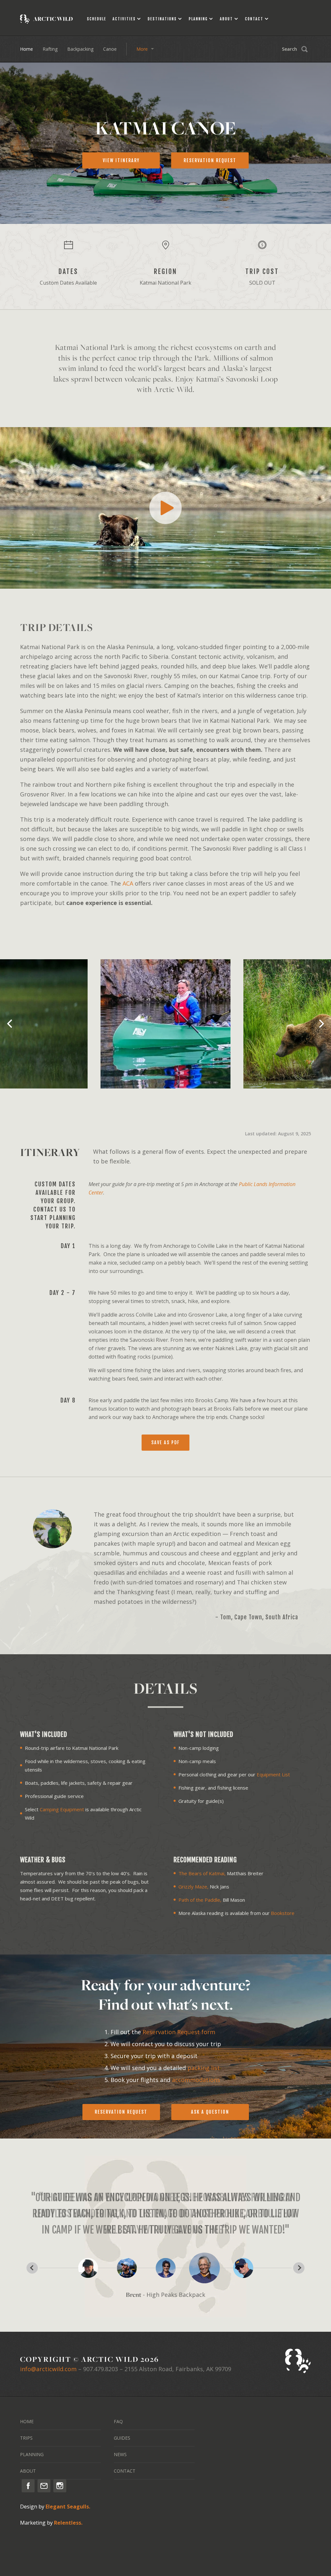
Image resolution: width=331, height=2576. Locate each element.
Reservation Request (121, 2112)
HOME (27, 2421)
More (142, 49)
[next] (321, 1024)
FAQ (118, 2421)
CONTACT (125, 2471)
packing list (204, 2068)
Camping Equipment (62, 1809)
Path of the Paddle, (200, 1900)
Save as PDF (165, 1442)
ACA (128, 883)
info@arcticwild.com (48, 2369)
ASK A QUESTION (210, 2112)
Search (289, 49)
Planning (198, 19)
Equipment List (273, 1774)
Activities (124, 19)
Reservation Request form (179, 2032)
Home (27, 49)
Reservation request (210, 160)
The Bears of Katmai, (202, 1873)
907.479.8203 (101, 2369)
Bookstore (283, 1913)
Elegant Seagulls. (68, 2507)
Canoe (110, 49)
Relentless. (68, 2523)
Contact (254, 19)
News (120, 2454)
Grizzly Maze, (193, 1887)
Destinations (162, 19)
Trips (26, 2438)
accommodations (196, 2080)
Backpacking (80, 49)
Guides (122, 2438)
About (226, 19)
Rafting (50, 49)
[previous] (10, 1024)
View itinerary (121, 160)
